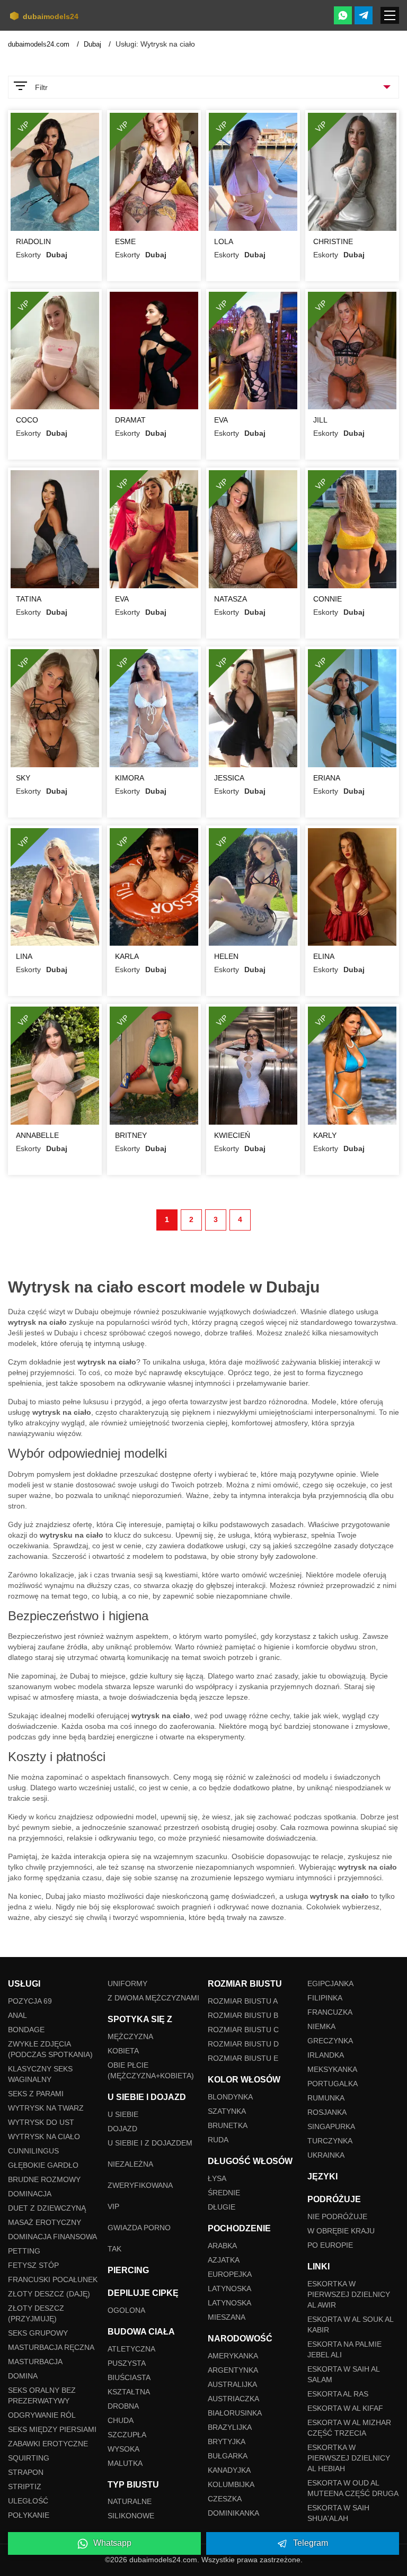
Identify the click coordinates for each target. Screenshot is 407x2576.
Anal (17, 2015)
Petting (24, 2251)
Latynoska (229, 2288)
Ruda (218, 2140)
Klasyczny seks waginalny (40, 2074)
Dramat (130, 420)
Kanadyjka (229, 2470)
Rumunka (326, 2098)
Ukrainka (326, 2155)
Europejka (230, 2274)
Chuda (121, 2420)
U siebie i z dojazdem (150, 2143)
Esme (125, 241)
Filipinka (325, 1998)
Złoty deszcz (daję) (49, 2294)
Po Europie (330, 2245)
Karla (127, 956)
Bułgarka (228, 2456)
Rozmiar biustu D (243, 2044)
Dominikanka (233, 2513)
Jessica (229, 778)
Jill (320, 420)
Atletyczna (131, 2349)
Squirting (29, 2458)
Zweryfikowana (140, 2185)
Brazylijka (230, 2427)
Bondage (26, 2030)
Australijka (232, 2384)
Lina (24, 956)
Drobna (123, 2406)
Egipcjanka (330, 1983)
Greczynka (330, 2041)
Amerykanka (233, 2356)
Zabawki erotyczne (48, 2444)
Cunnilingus (33, 2151)
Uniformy (127, 1983)
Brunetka (228, 2125)
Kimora (130, 778)
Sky (23, 778)
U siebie (123, 2114)
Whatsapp (112, 2543)
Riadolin (33, 241)
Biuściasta (129, 2377)
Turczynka (330, 2141)
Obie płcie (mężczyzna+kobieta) (151, 2070)
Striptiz (25, 2487)
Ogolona (126, 2310)
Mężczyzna (130, 2036)
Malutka (125, 2463)
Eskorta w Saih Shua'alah (338, 2513)
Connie (328, 599)
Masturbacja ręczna (51, 2347)
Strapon (26, 2472)
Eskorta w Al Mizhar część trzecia (349, 2428)
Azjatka (224, 2260)
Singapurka (331, 2126)
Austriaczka (233, 2399)
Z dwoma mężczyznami (153, 1998)
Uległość (28, 2501)
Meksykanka (332, 2069)
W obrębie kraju (341, 2231)
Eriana (327, 778)
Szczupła (127, 2435)
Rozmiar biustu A (243, 2001)
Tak (114, 2249)
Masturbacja (35, 2362)
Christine (333, 241)
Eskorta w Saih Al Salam (343, 2374)
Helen (226, 956)
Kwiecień (232, 1135)
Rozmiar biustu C (243, 2030)
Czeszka (225, 2499)
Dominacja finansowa (52, 2237)
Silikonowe (131, 2516)
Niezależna (130, 2164)
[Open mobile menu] (390, 15)
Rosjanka (327, 2112)
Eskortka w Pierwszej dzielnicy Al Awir (349, 2294)
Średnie (224, 2193)
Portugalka (333, 2084)
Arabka (222, 2246)
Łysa (217, 2178)
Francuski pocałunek (53, 2279)
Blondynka (230, 2097)
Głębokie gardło (43, 2165)
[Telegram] (364, 15)
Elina (324, 956)
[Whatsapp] (343, 15)
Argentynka (233, 2370)
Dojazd (122, 2129)
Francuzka (330, 2012)
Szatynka (227, 2111)
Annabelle (37, 1135)
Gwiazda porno (139, 2228)
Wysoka (123, 2449)
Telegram (311, 2543)
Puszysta (127, 2363)
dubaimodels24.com (40, 44)
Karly (325, 1135)
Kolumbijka (231, 2484)
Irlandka (326, 2055)
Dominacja (30, 2194)
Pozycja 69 (30, 2001)
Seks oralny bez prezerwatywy (42, 2395)
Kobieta (123, 2051)
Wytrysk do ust (41, 2122)
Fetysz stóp (33, 2265)
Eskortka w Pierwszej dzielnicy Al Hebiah (349, 2458)
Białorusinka (235, 2413)
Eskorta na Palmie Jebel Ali (344, 2349)
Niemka (321, 2026)
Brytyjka (227, 2442)
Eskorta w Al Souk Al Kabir (350, 2324)
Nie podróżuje (337, 2216)
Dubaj (94, 44)
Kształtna (129, 2392)
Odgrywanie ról (42, 2415)
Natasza (231, 599)
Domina (23, 2376)
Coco (27, 420)
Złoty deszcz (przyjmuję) (36, 2313)
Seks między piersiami (52, 2429)
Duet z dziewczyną (47, 2208)
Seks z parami (36, 2094)
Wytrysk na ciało (44, 2137)
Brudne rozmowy (44, 2179)
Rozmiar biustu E (243, 2058)
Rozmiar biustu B (243, 2015)
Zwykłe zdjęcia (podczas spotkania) (50, 2049)
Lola (224, 241)
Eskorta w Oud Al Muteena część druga (353, 2488)
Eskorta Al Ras (338, 2394)
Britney (131, 1135)
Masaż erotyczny (45, 2222)
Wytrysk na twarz (46, 2108)
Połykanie (29, 2515)
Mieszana (227, 2317)
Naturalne (130, 2501)
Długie (222, 2207)
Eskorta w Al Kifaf (345, 2408)
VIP (113, 2206)
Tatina (29, 599)
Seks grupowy (38, 2333)
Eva (221, 420)
